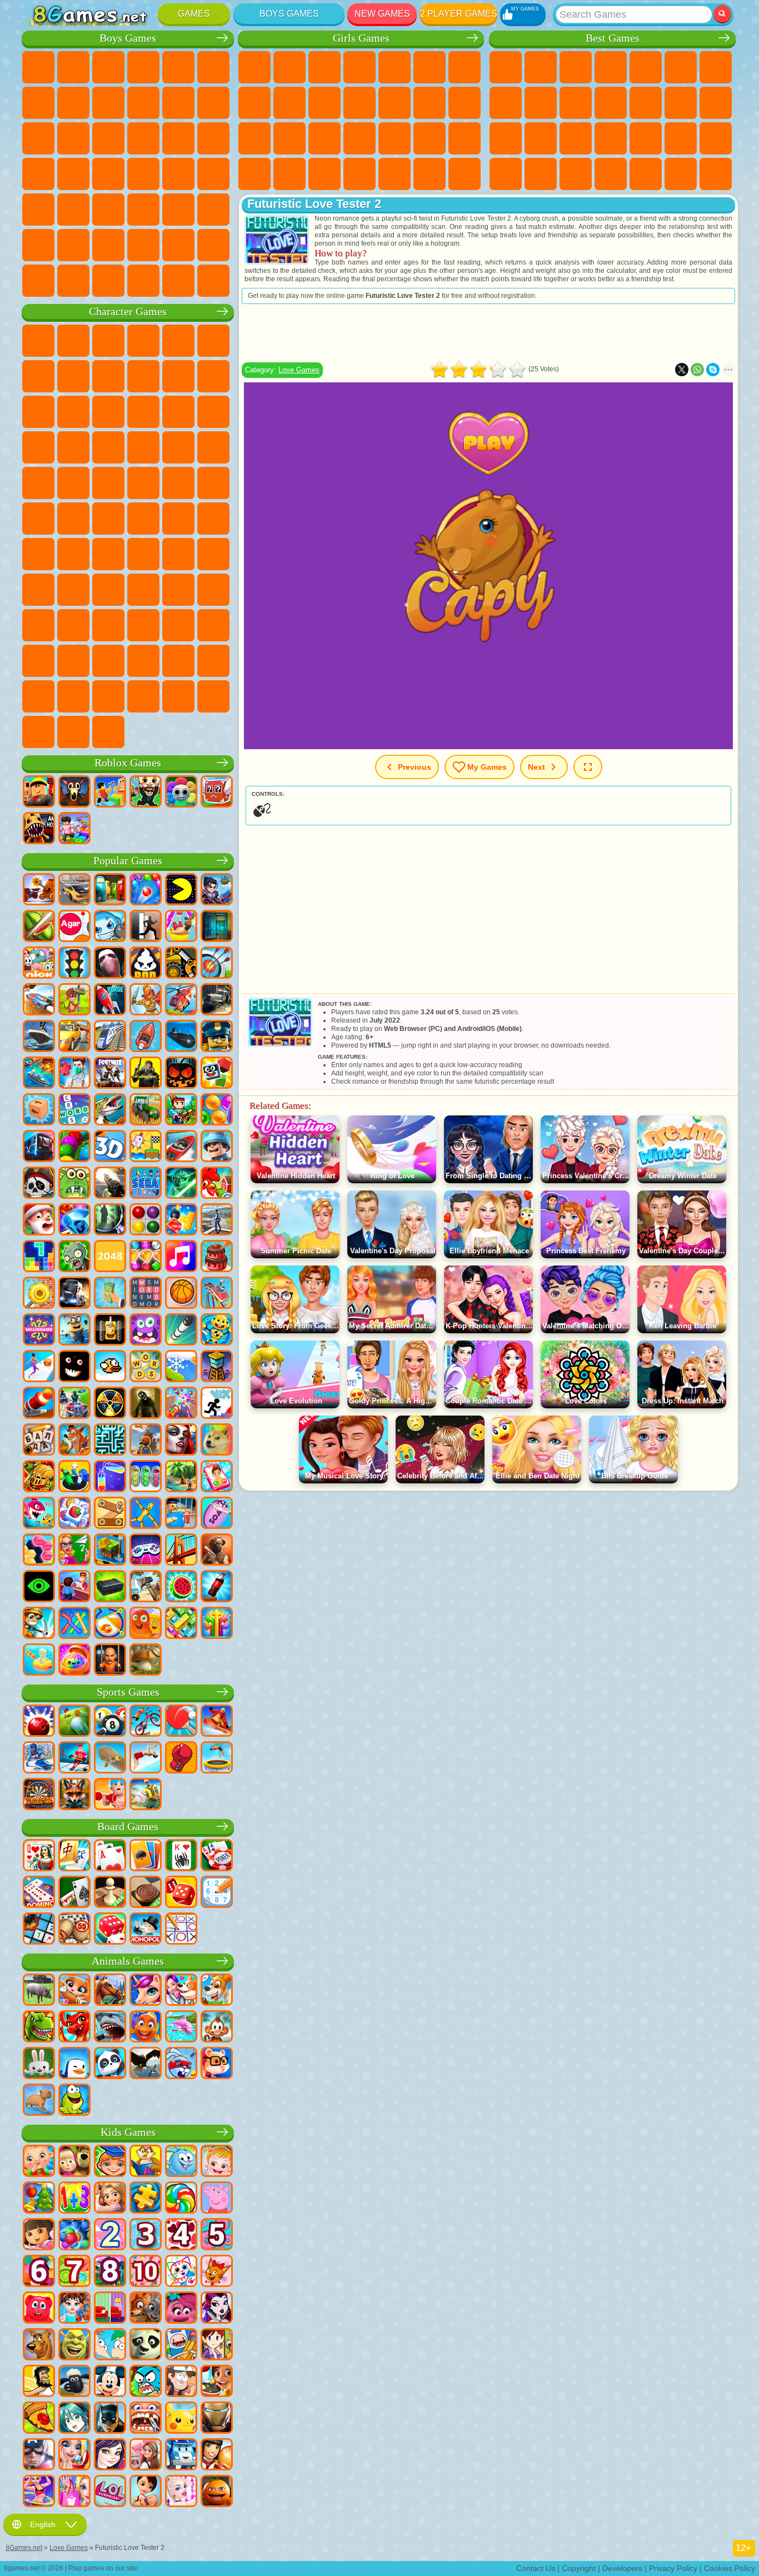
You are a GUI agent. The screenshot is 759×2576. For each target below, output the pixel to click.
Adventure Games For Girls (465, 67)
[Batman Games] (110, 2419)
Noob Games (38, 590)
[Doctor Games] (74, 1074)
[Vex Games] (217, 1404)
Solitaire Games (506, 138)
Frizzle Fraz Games (38, 483)
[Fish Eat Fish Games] (39, 1514)
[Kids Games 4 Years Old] (181, 2235)
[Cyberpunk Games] (146, 1074)
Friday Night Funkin (178, 625)
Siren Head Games (178, 519)
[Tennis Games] (181, 1722)
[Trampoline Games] (217, 1758)
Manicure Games (359, 138)
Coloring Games (254, 103)
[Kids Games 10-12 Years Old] (146, 2272)
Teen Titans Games (73, 519)
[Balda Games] (39, 1441)
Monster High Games (430, 67)
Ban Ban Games (143, 625)
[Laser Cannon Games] (74, 1184)
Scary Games (646, 103)
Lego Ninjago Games (178, 341)
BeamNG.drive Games (143, 281)
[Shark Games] (110, 2027)
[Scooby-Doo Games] (39, 2345)
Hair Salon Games (395, 103)
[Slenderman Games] (110, 964)
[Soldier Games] (217, 1147)
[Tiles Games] (74, 1514)
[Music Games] (181, 1257)
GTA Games (143, 174)
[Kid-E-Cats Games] (217, 2272)
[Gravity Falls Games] (181, 2382)
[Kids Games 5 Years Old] (217, 2235)
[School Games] (74, 1551)
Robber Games (73, 174)
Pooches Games (108, 447)
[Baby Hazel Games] (217, 2162)
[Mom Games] (146, 2492)
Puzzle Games (576, 174)
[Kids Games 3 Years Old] (146, 2235)
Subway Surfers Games (38, 412)
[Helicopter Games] (181, 1000)
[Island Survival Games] (146, 1587)
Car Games (73, 103)
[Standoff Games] (217, 1551)
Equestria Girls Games (289, 67)
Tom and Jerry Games (38, 519)
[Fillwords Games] (146, 1294)
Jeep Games (213, 210)
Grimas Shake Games (38, 661)
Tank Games (143, 67)
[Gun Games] (110, 1184)
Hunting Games (178, 210)
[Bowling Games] (39, 1722)
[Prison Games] (110, 1661)
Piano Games (395, 174)
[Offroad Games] (217, 1000)
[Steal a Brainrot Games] (146, 793)
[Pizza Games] (39, 2419)
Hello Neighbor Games (73, 590)
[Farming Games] (217, 1184)
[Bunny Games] (39, 2064)
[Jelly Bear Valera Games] (39, 2309)
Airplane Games (73, 245)
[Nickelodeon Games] (39, 964)
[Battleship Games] (39, 1074)
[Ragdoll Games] (146, 1514)
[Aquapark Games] (181, 927)
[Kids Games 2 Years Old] (110, 2235)
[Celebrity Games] (181, 2492)
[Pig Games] (39, 1991)
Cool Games (646, 174)
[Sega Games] (146, 1184)
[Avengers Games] (39, 2455)
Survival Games (38, 174)
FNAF (213, 341)
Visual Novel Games (289, 138)
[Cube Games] (217, 1074)
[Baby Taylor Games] (74, 2309)
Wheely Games (38, 341)
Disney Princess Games (465, 138)
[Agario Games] (74, 927)
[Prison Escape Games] (181, 1514)
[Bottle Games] (217, 1587)
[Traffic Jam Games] (181, 1624)
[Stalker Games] (110, 1404)
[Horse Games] (110, 1991)
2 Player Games (459, 14)
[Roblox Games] (39, 793)
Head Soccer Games (108, 245)
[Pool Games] (110, 1722)
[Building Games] (110, 1551)
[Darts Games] (39, 1795)
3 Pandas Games (178, 412)
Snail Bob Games (38, 376)
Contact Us (536, 2568)
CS (38, 281)
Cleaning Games (359, 174)
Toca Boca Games (178, 590)
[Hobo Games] (39, 2382)
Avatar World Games (213, 590)
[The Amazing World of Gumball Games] (146, 2382)
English (43, 2524)
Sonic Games (73, 447)
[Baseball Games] (146, 1795)
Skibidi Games (213, 625)
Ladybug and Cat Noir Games (143, 376)
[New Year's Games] (39, 1220)
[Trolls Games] (181, 2309)
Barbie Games (359, 67)
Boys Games (289, 14)
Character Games (128, 312)
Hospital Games (324, 138)
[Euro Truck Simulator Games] (74, 1294)
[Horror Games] (74, 1367)
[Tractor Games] (146, 1110)
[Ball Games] (181, 1294)
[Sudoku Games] (217, 1893)
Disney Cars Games (213, 412)
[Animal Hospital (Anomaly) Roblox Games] (39, 829)
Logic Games (681, 103)
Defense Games (716, 174)
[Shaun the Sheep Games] (74, 2382)
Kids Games (611, 67)
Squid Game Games (73, 554)
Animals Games (128, 1961)
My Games (487, 767)
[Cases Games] (110, 1587)
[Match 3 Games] (74, 1220)
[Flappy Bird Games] (110, 1367)
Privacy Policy (673, 2568)
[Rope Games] (74, 1624)
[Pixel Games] (181, 1110)
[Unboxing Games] (74, 1661)
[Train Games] (110, 1037)
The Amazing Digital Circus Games (108, 661)
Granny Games (178, 554)
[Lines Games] (146, 1220)
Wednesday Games (108, 625)
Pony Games (254, 67)
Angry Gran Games (178, 376)
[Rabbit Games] (181, 2064)
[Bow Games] (217, 964)
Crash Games (108, 103)
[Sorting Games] (110, 1477)
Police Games (178, 138)
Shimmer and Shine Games (178, 483)
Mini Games (681, 138)
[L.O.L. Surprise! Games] (110, 2492)
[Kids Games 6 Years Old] (39, 2272)
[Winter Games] (181, 1367)
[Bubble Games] (74, 2235)
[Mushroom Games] (146, 1661)
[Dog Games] (217, 1991)
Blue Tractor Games (108, 519)
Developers (622, 2568)
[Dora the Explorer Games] (39, 2235)
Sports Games (541, 103)
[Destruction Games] (39, 1294)
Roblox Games (128, 763)
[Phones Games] (217, 1477)
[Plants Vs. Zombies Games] (74, 1257)
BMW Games (73, 281)
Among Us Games (213, 519)
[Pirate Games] (39, 1184)
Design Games (324, 174)
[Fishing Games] (110, 1110)
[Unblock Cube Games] (39, 1110)
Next (536, 767)
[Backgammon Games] (181, 1893)
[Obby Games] (110, 793)
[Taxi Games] (74, 1037)
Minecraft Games (38, 103)
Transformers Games (143, 661)
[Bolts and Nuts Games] (110, 1514)
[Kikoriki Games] (181, 2162)
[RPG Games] (217, 890)
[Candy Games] (181, 2199)
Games (194, 14)
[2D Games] (146, 1147)
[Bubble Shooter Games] (146, 890)
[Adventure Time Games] (181, 2345)
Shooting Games (143, 210)
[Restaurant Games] (217, 2455)
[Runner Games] (74, 1331)
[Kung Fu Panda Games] (146, 2345)
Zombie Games (178, 67)
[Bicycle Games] (146, 1722)
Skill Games (681, 67)
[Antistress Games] (217, 1331)
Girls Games (541, 67)
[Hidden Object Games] (110, 1220)
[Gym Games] (110, 1795)
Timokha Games (38, 696)
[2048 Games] (110, 1257)
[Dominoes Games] (39, 1893)
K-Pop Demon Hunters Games (108, 732)
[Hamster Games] (217, 2064)
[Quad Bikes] (74, 1404)
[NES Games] (110, 1331)
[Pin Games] (110, 1624)
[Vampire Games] (181, 1441)
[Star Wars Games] (181, 1184)
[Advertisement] (488, 333)
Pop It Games (611, 138)
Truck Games (213, 103)
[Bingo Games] (74, 1930)
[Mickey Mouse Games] (110, 2382)
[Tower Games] (217, 1367)
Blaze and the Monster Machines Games (38, 447)
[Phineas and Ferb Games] (110, 2345)
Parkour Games (38, 245)
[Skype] (713, 370)
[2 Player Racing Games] (39, 1000)
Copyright (579, 2568)
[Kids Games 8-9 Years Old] (110, 2272)
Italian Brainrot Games (213, 696)
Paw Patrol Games (108, 341)
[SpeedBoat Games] (181, 1147)
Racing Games (73, 138)
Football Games (73, 67)
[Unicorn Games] (146, 1991)
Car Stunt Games (506, 174)
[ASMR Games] (217, 1514)
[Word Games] (146, 1367)
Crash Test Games (108, 281)
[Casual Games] (181, 1404)
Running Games (108, 210)
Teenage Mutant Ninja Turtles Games (143, 483)
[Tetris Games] (39, 1257)
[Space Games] (110, 1000)
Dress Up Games (359, 103)
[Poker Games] (217, 1856)
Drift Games (213, 174)
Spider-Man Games (213, 447)
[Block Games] (181, 1220)
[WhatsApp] (697, 370)
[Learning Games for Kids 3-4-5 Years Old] (146, 2162)
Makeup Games (430, 138)
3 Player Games (611, 174)
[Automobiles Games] (74, 890)
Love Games (299, 370)
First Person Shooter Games (73, 210)
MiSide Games (108, 696)
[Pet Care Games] (181, 1991)
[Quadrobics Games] (74, 1795)
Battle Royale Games (213, 67)
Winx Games (430, 174)
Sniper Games (108, 138)
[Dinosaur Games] (39, 2027)
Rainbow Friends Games (143, 590)
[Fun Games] (217, 2492)
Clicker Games (716, 103)
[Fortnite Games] (110, 1074)
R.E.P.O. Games (178, 696)
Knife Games (576, 138)
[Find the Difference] (110, 2309)
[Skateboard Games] (110, 1758)
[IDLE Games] (39, 1624)
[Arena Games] (146, 1000)
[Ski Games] (39, 1758)
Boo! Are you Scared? (143, 696)
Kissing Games (430, 103)
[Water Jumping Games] (146, 1758)
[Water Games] (39, 1661)
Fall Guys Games (143, 519)
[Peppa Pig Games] (217, 2199)
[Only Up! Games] (146, 1441)
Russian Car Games (178, 174)
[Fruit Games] (181, 1587)
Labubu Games (38, 732)
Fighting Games (38, 138)
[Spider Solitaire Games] (181, 1856)
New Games (382, 14)
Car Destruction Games (178, 281)
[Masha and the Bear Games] (74, 2162)
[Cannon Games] (39, 1404)
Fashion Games (254, 174)
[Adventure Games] (74, 1000)
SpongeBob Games (73, 341)
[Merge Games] (74, 1477)
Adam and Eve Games (108, 483)
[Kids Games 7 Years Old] (74, 2272)
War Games (178, 245)
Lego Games (213, 376)
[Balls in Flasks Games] (146, 1477)
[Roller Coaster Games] (217, 1294)
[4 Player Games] (110, 890)
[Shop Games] (74, 2492)
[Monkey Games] (217, 2027)
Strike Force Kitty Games (143, 447)
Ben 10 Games (73, 483)
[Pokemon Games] (181, 2419)
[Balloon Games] (217, 1110)
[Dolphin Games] (181, 2027)
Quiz (395, 67)
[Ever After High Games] (217, 2309)
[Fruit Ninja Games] (39, 927)
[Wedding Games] (74, 2455)
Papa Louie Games (465, 103)
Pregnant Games (254, 138)
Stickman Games (178, 103)
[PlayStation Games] (74, 1441)
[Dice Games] (110, 1930)
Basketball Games (681, 174)
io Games (611, 103)
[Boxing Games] (181, 1758)
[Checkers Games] (146, 1893)
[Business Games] (110, 1294)
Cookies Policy (730, 2568)
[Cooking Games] (217, 2382)
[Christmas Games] (39, 2199)
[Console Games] (146, 1551)
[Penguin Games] (74, 2064)
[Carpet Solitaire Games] (74, 1893)
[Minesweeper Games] (39, 1930)
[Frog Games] (74, 2101)
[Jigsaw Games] (146, 2199)
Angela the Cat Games (289, 103)
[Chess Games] (110, 1893)
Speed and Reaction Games (716, 138)
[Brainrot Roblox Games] (217, 793)
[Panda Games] (110, 2064)
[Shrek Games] (74, 2345)
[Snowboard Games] (217, 1722)
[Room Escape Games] (217, 927)
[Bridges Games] (181, 1551)
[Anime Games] (74, 2419)
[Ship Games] (39, 1037)
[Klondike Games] (146, 1856)
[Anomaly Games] (39, 1587)
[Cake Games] (217, 1257)
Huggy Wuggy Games (213, 554)
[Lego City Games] (217, 1037)
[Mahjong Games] (74, 1856)
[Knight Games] (39, 1477)
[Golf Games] (74, 1722)
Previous (415, 767)
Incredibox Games (213, 661)
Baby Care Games (289, 174)
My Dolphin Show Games (143, 412)
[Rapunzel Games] (110, 2199)
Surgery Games (395, 138)
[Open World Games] (217, 1220)
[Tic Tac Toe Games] (181, 1930)
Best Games (613, 38)
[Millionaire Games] (39, 1331)
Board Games (128, 1827)
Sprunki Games (178, 661)
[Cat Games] (74, 1991)
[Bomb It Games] (110, 927)
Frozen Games (324, 103)
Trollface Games (108, 376)
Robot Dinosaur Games (213, 138)
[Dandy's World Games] (181, 793)
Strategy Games (108, 67)
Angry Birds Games (73, 412)
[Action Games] (39, 890)
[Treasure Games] (146, 1257)
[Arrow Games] (217, 1624)
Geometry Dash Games (506, 103)
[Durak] (39, 1856)
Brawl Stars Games (38, 554)
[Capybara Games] (39, 2101)
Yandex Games (716, 67)
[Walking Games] (39, 1367)
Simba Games (38, 625)
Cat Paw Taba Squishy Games (465, 174)
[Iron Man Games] (217, 2419)
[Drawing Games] (181, 2272)
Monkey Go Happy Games (213, 483)
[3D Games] (110, 1147)
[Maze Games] (110, 1441)
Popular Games (128, 861)
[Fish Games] (146, 2027)
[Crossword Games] (74, 1110)
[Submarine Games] (181, 1037)
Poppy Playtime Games (73, 732)
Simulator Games (576, 67)
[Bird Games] (146, 2064)
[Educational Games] (110, 2162)
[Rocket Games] (181, 1331)
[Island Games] (181, 1477)
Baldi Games (143, 554)
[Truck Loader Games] (181, 964)
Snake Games (541, 174)
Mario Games (178, 447)
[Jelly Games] (146, 1624)
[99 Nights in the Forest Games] (74, 793)
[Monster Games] (146, 1331)
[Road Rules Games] (74, 964)
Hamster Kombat (73, 661)
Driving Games (143, 245)
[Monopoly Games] (146, 1930)
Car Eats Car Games (108, 174)
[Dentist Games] (146, 2419)
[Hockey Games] (74, 1758)
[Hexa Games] (39, 1551)
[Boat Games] (146, 1037)
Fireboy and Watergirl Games (324, 67)
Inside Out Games (73, 625)
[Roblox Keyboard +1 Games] (74, 829)
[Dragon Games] (74, 2027)
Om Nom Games (108, 412)
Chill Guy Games (73, 696)
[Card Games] (110, 1856)
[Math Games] (74, 2199)
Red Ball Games (73, 376)
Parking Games (38, 67)
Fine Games (646, 138)
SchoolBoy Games (108, 590)
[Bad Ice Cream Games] (146, 964)
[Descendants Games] (110, 2455)
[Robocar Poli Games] (181, 2455)
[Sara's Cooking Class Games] (217, 2345)
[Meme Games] (217, 1441)
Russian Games (541, 138)
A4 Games (108, 554)
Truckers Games (213, 245)
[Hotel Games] (74, 1587)
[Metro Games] (39, 1147)
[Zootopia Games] (146, 2309)
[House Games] (146, 2455)
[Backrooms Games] (146, 1404)
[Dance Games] (39, 2492)
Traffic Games (213, 281)
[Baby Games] (39, 2162)
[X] (682, 370)
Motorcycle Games (143, 103)
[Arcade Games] (181, 890)
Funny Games (576, 103)
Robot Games (143, 138)
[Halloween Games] (181, 1074)
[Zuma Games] (74, 1147)
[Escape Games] (146, 927)
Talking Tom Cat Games (143, 341)
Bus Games (38, 210)
